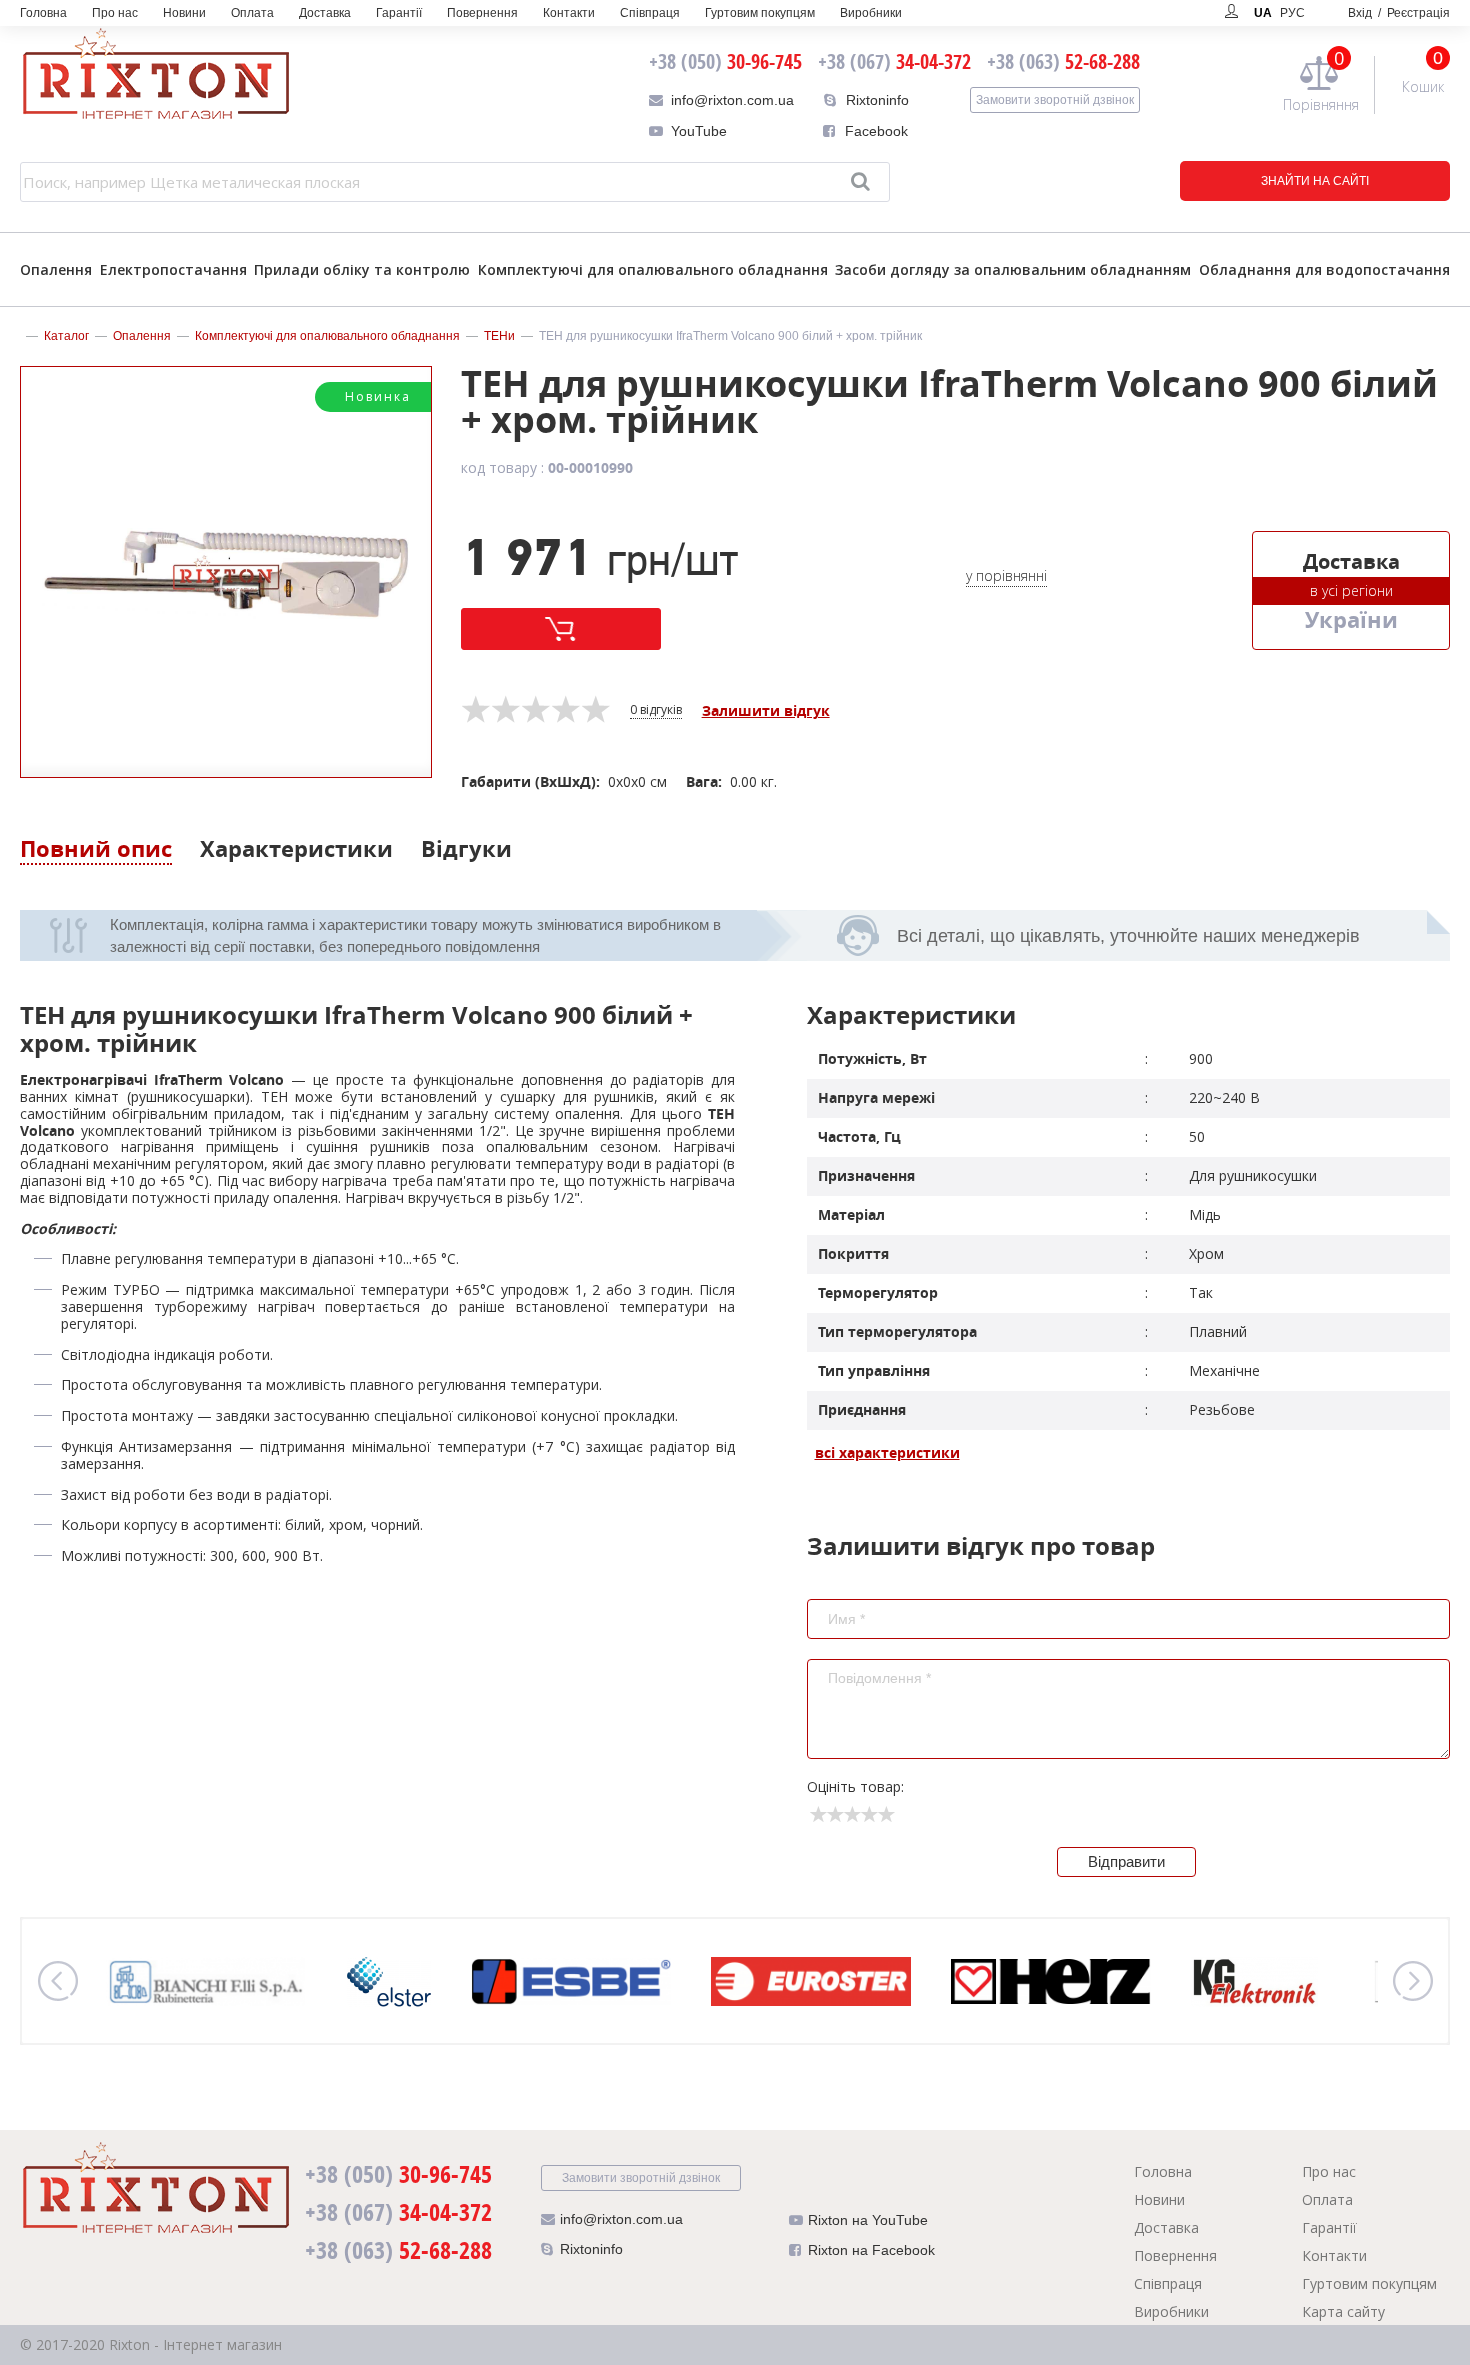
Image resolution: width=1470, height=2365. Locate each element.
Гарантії (399, 13)
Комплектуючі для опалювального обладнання (653, 269)
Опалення (56, 269)
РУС (1292, 13)
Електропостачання (173, 269)
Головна (43, 13)
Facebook (876, 131)
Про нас (115, 13)
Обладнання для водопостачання (1324, 269)
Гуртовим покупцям (760, 13)
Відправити (1126, 1861)
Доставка (325, 13)
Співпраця (650, 13)
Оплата (252, 13)
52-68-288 (1063, 61)
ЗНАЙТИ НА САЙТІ (1315, 181)
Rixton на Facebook (871, 2250)
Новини (184, 13)
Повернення (482, 13)
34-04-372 (894, 61)
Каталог (66, 336)
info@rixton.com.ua (732, 100)
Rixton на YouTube (868, 2220)
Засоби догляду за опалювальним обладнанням (1013, 269)
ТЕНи (499, 336)
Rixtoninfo (877, 100)
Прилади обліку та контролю (362, 269)
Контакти (569, 13)
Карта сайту (1343, 2311)
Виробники (871, 13)
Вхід (1399, 13)
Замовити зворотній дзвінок (1055, 100)
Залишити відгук (766, 711)
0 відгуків (656, 710)
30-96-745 (725, 61)
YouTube (699, 131)
